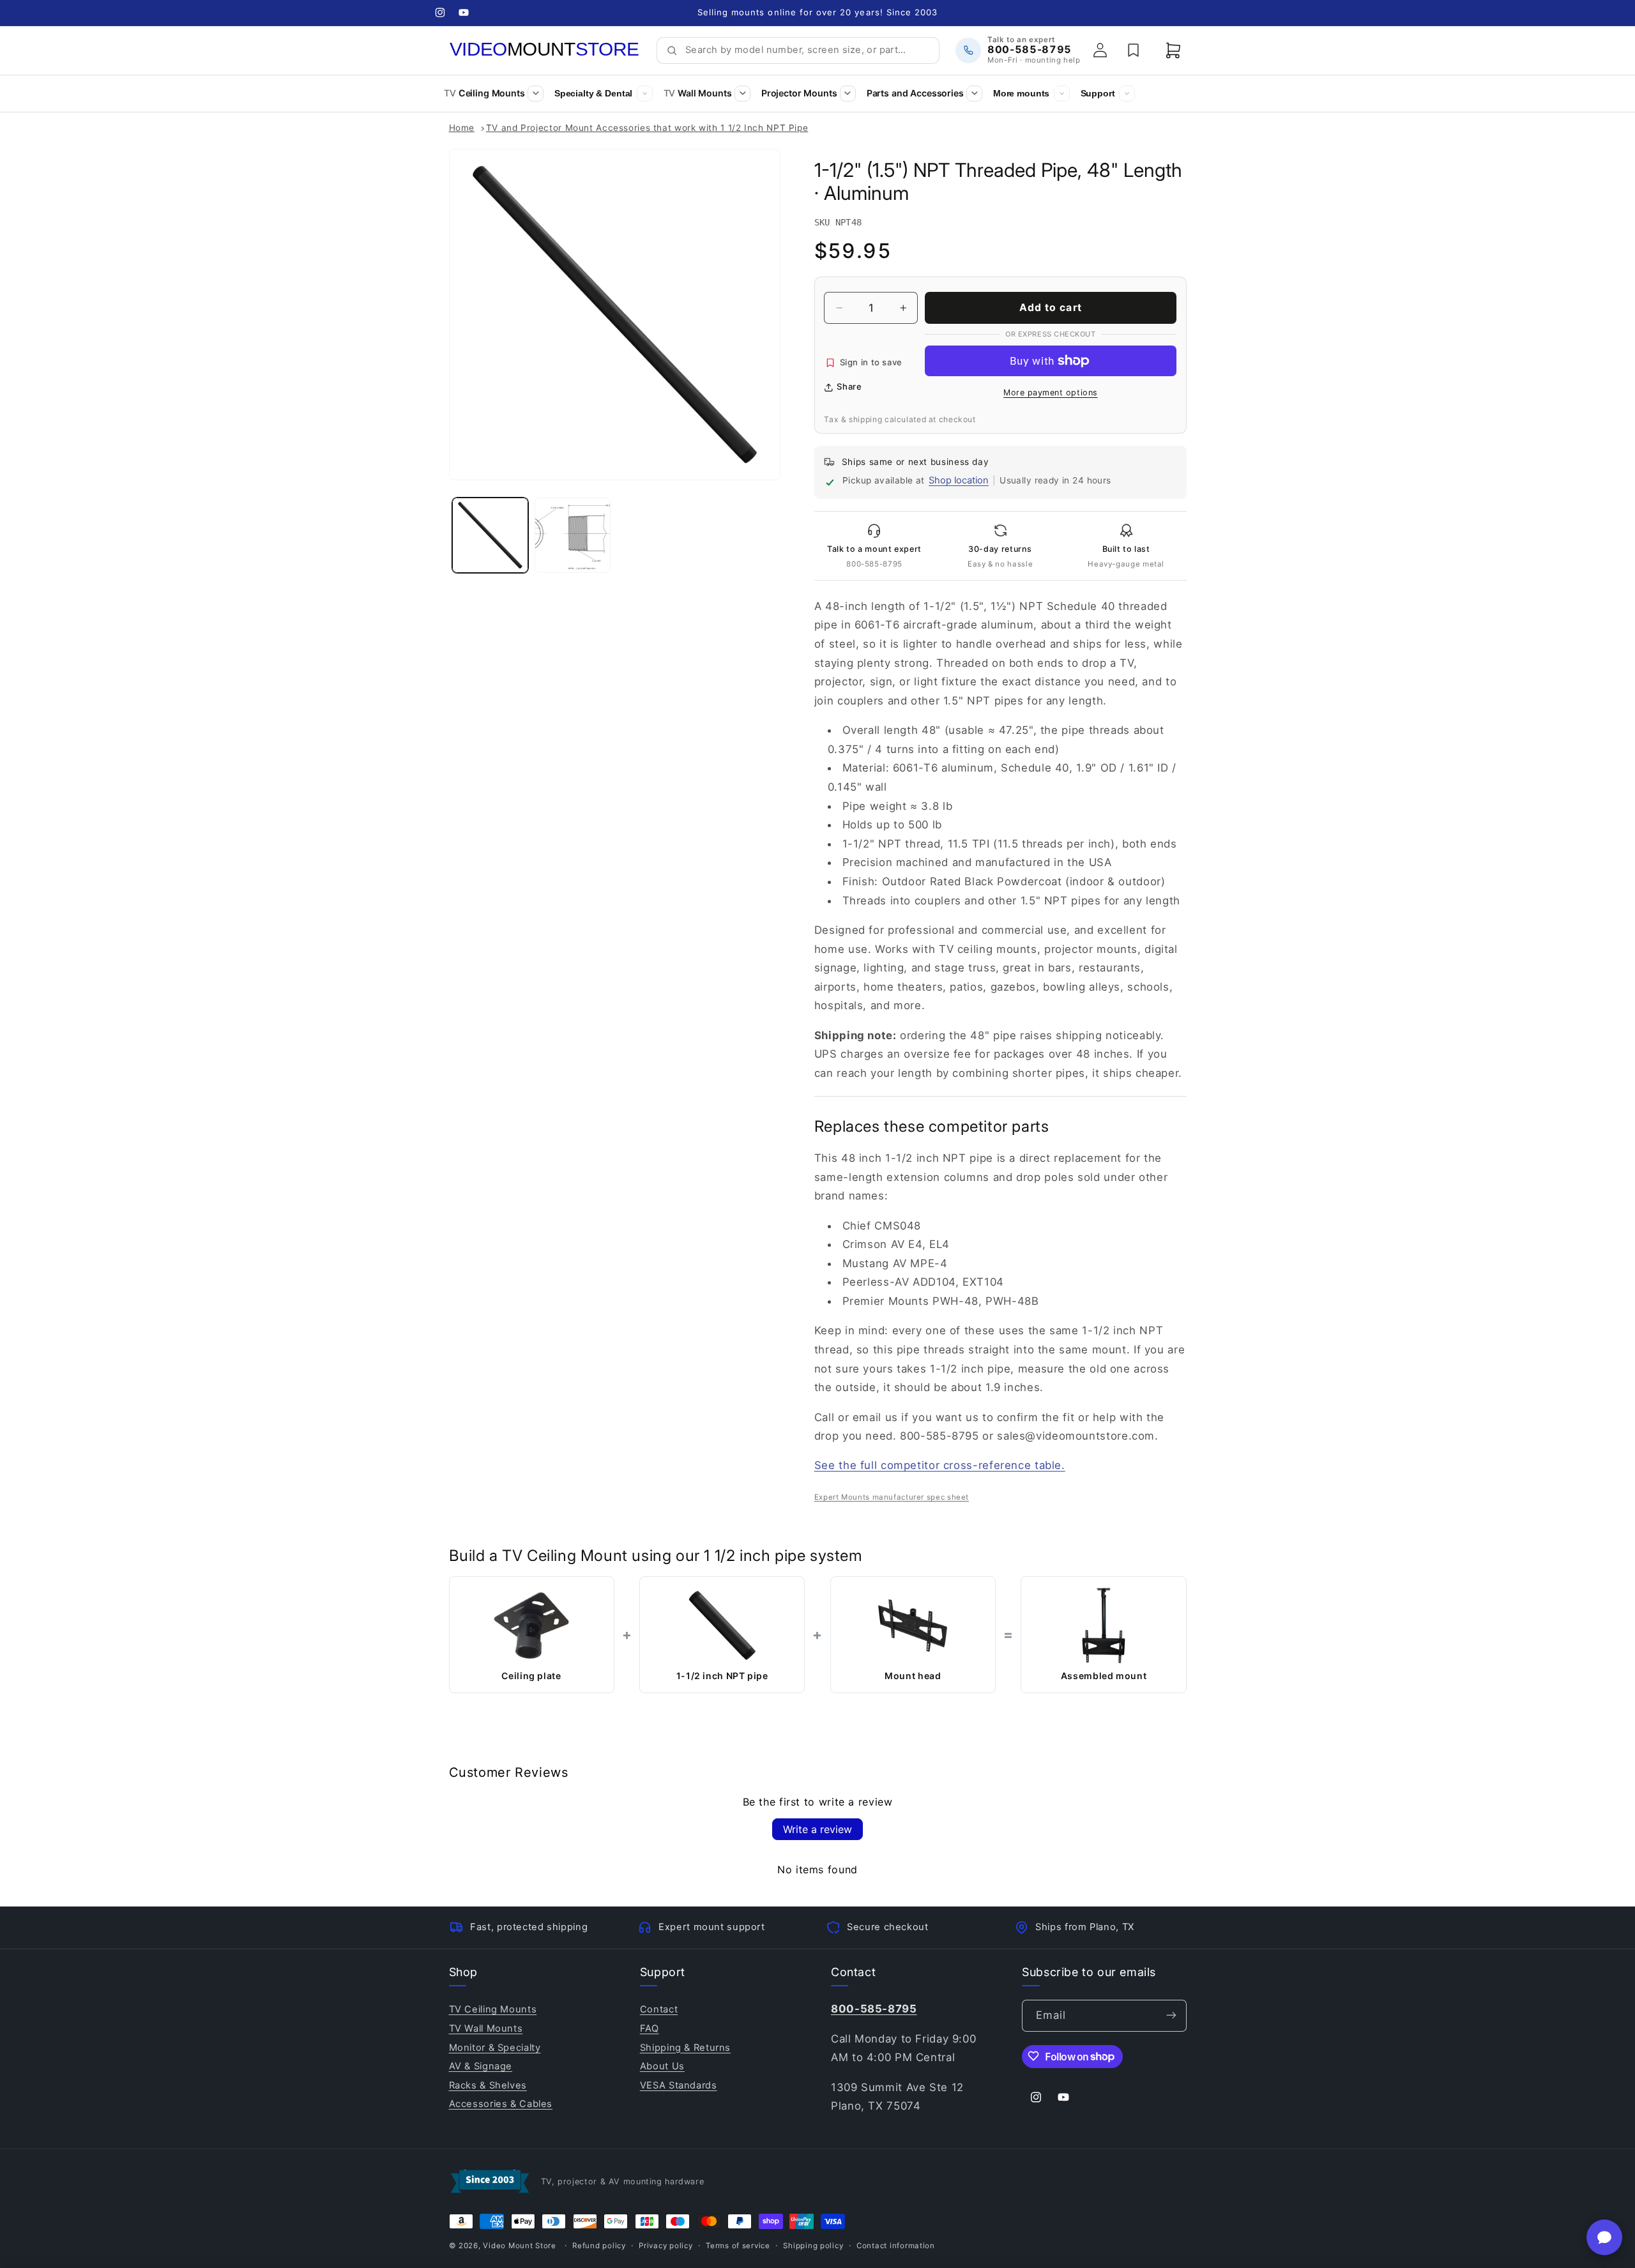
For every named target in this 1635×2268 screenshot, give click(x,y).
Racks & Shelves (488, 2085)
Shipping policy (813, 2246)
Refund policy (599, 2246)
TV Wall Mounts (486, 2028)
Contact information (896, 2246)
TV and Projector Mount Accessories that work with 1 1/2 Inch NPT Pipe (647, 128)
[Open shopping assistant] (1604, 2237)
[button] (1173, 50)
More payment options (1051, 392)
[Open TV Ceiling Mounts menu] (536, 94)
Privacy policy (665, 2246)
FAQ (650, 2028)
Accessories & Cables (501, 2103)
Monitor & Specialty (495, 2047)
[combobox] (808, 50)
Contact (659, 2009)
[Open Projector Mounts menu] (848, 94)
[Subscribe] (1171, 2015)
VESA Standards (679, 2085)
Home (462, 128)
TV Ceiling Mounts (493, 2009)
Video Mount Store (520, 2246)
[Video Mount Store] (545, 50)
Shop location (959, 480)
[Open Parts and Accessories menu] (974, 94)
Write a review (817, 1829)
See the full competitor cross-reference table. (940, 1465)
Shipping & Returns (685, 2047)
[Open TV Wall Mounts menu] (742, 94)
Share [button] (849, 386)
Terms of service (738, 2246)
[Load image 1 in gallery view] (490, 536)
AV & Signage (481, 2066)
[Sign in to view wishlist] (1134, 50)
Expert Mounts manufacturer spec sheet (892, 1497)
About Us (662, 2066)
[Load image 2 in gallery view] (573, 536)
